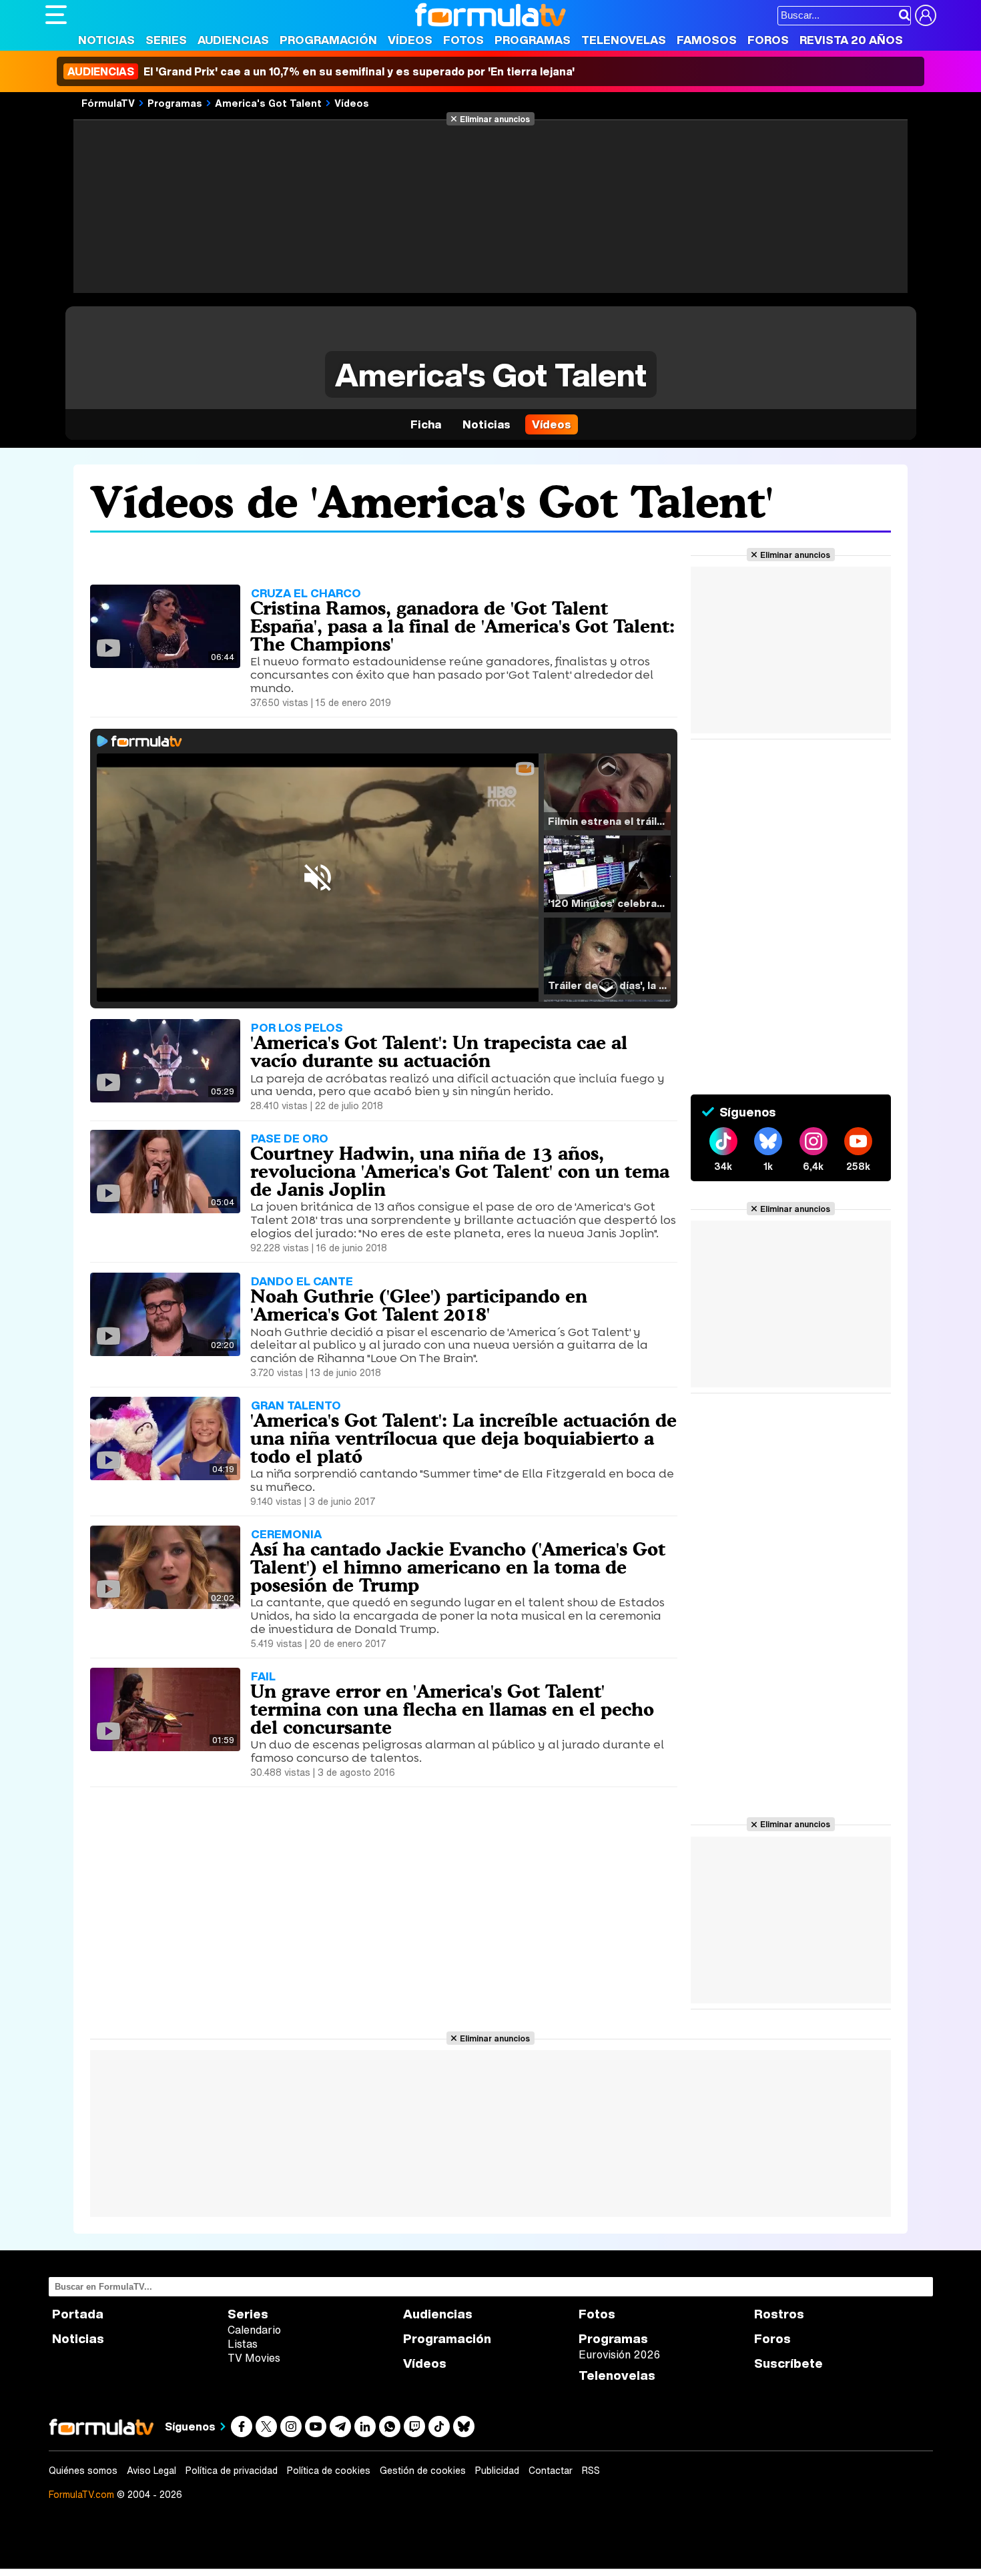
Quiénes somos (83, 2471)
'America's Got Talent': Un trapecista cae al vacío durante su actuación (439, 1051)
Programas (533, 40)
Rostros (779, 2314)
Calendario (254, 2330)
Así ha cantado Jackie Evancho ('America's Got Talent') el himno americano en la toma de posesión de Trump (458, 1567)
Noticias (106, 40)
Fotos (463, 40)
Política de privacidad (232, 2471)
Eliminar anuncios (495, 119)
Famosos (707, 40)
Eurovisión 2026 (619, 2354)
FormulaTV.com (81, 2494)
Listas (243, 2344)
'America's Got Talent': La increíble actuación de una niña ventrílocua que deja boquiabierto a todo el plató (463, 1438)
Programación (328, 40)
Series (166, 40)
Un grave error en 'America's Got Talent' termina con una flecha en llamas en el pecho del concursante (452, 1709)
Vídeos (410, 40)
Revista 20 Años (851, 40)
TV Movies (254, 2358)
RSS (591, 2471)
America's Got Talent (268, 103)
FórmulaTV (108, 103)
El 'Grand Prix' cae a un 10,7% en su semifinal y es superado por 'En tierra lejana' (321, 71)
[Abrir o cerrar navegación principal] (56, 15)
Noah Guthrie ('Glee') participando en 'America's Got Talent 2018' (419, 1305)
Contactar (551, 2471)
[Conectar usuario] (926, 15)
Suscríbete (788, 2363)
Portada (78, 2314)
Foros (768, 40)
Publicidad (497, 2471)
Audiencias (233, 40)
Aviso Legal (151, 2471)
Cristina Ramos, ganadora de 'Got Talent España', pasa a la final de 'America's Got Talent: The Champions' (462, 626)
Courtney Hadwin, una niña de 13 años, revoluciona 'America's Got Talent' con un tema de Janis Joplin (460, 1171)
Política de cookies (329, 2471)
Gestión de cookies (423, 2471)
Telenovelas (624, 40)
